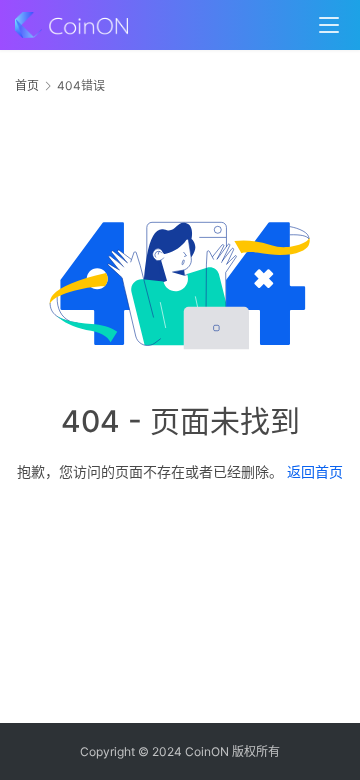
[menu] (329, 25)
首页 (27, 85)
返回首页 (315, 471)
